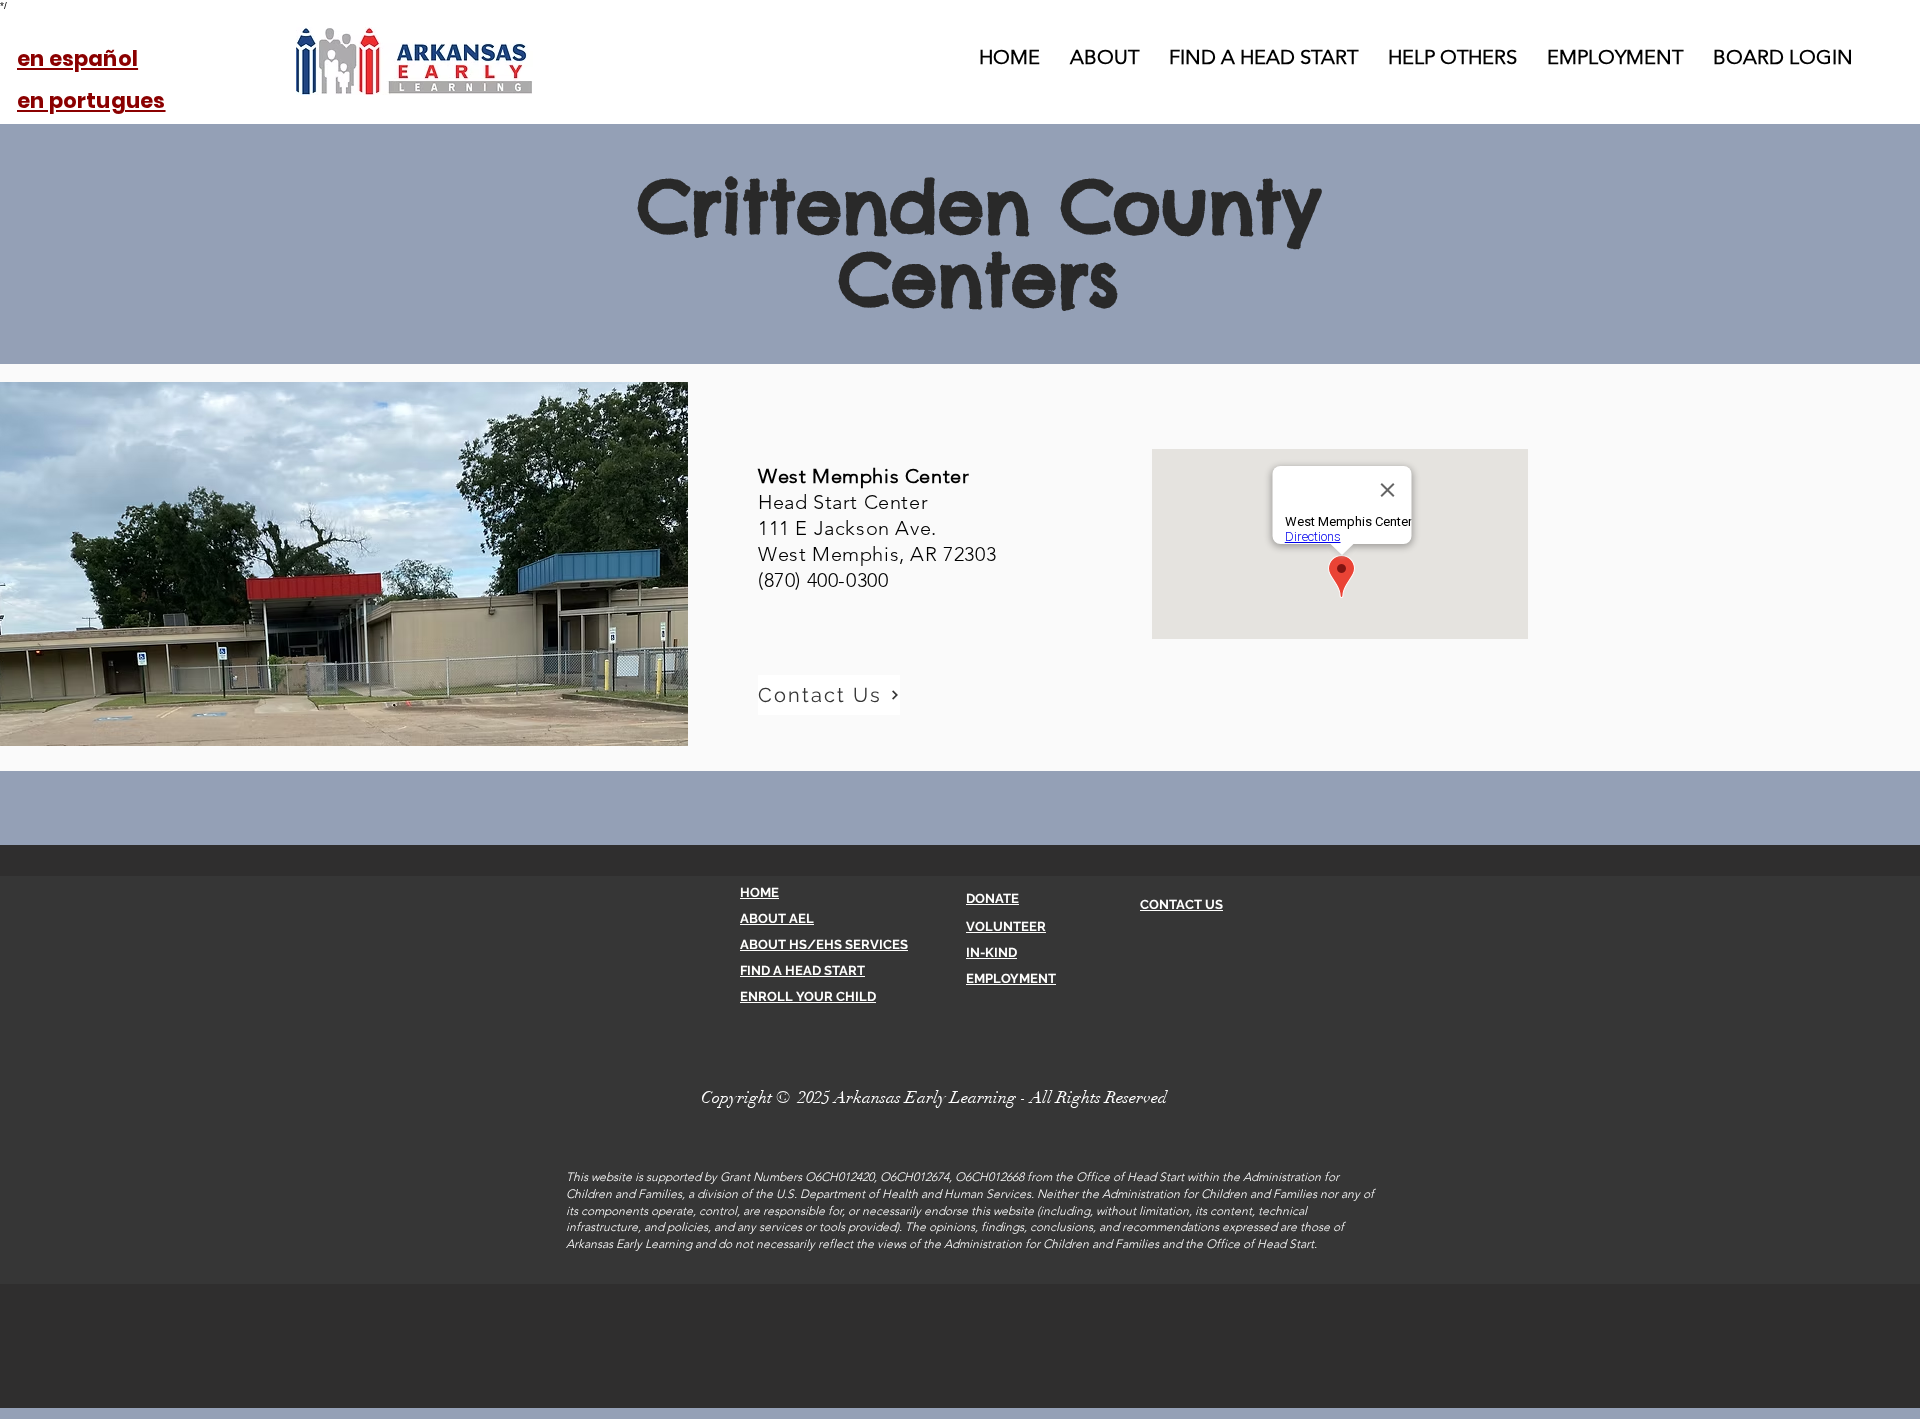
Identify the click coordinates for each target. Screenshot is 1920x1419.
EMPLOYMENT (1011, 978)
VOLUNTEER (1006, 926)
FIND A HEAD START (802, 970)
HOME (759, 892)
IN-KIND (991, 952)
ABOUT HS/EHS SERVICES (824, 944)
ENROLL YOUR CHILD (808, 996)
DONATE (992, 898)
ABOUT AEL (777, 918)
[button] (829, 695)
